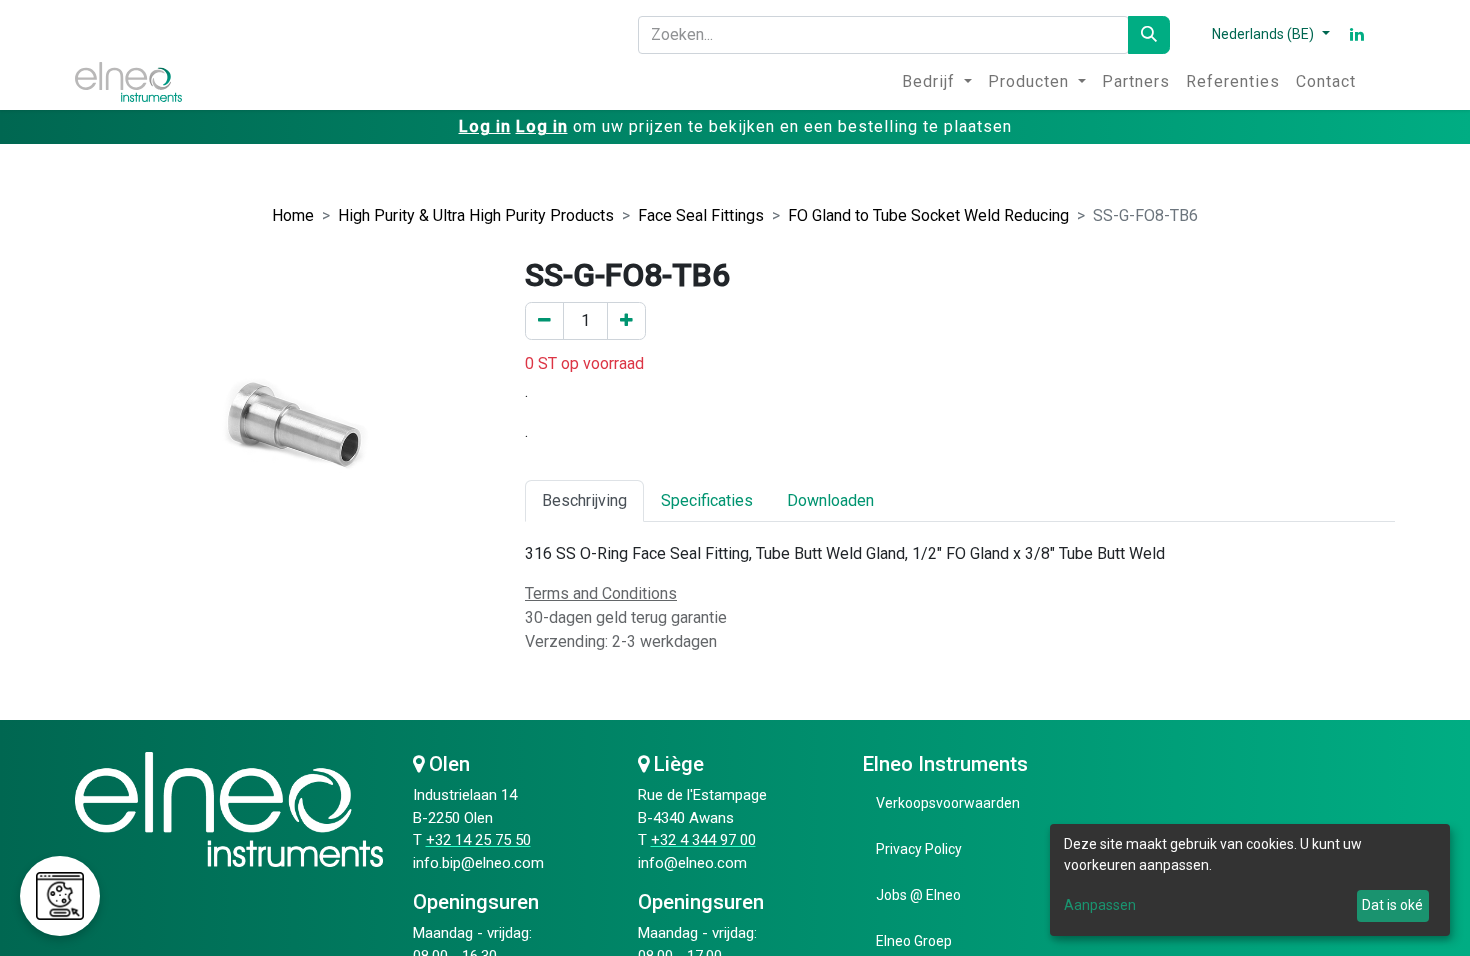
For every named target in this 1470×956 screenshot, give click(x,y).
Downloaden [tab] (830, 500)
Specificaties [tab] (707, 500)
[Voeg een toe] (626, 321)
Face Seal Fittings (701, 215)
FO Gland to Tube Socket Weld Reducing (928, 215)
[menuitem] (937, 82)
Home (293, 215)
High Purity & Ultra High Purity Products (476, 215)
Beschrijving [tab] (584, 500)
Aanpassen (1100, 905)
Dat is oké (1392, 905)
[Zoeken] (1149, 35)
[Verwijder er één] (544, 321)
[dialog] (1250, 880)
